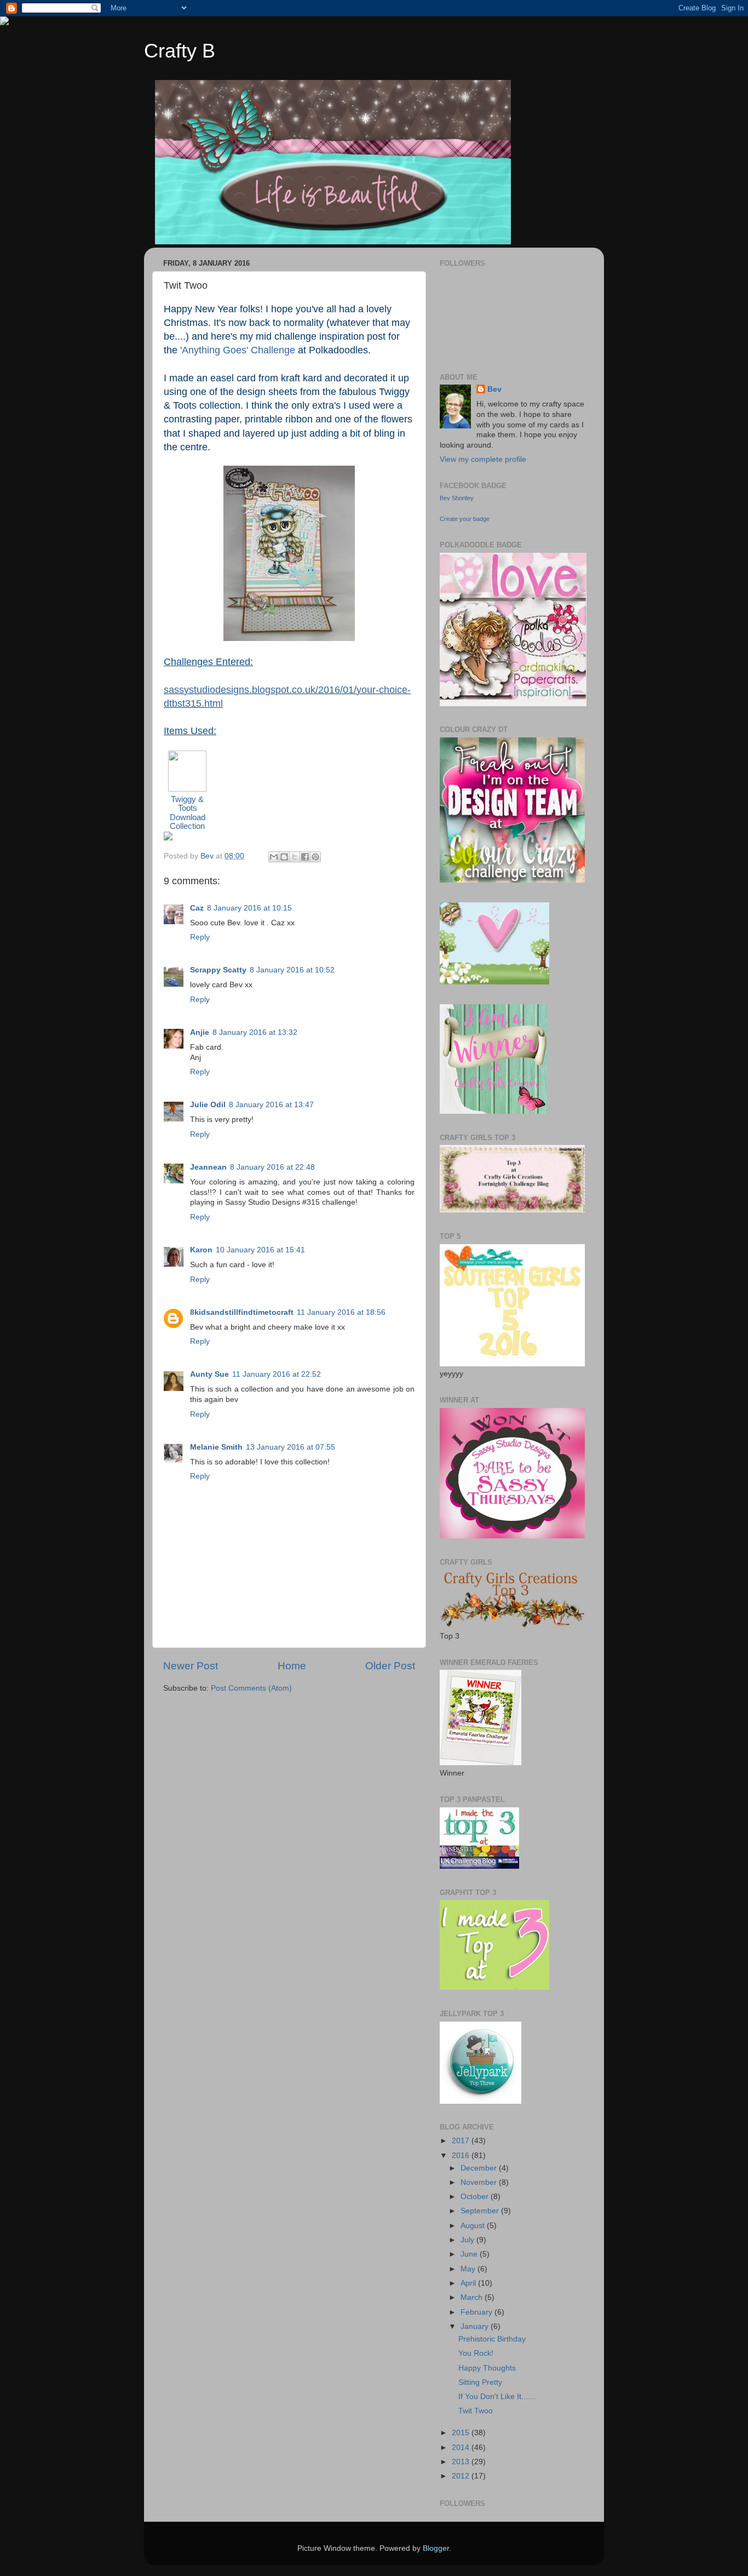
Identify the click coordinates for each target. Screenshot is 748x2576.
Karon (201, 1250)
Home (292, 1666)
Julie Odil (208, 1105)
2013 (462, 2462)
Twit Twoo (476, 2411)
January (476, 2326)
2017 (462, 2141)
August (474, 2226)
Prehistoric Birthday (492, 2339)
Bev (494, 389)
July (468, 2240)
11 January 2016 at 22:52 (277, 1374)
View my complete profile (483, 459)
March (473, 2297)
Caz (197, 908)
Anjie (200, 1032)
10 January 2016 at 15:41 (260, 1250)
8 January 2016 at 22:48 (272, 1167)
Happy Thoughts (487, 2368)
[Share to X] (295, 857)
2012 (462, 2476)
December (480, 2168)
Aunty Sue (209, 1374)
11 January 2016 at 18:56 (341, 1312)
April (469, 2283)
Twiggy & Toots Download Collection (188, 813)
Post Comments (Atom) (251, 1688)
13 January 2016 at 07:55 (290, 1447)
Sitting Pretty (480, 2382)
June (470, 2254)
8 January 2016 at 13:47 (271, 1105)
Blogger (436, 2548)
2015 (462, 2433)
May (469, 2269)
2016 (462, 2156)
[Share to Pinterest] (315, 857)
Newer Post (191, 1666)
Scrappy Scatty (218, 970)
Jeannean (208, 1167)
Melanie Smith (216, 1447)
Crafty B (180, 51)
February (477, 2312)
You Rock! (476, 2353)
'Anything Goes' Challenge (238, 350)
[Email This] (274, 857)
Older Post (390, 1666)
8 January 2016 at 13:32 (255, 1032)
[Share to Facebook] (305, 857)
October (476, 2197)
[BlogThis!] (284, 857)
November (480, 2182)
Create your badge (465, 519)
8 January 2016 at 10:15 (249, 908)
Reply (200, 937)
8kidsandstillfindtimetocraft (242, 1312)
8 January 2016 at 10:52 (292, 970)
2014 (462, 2448)
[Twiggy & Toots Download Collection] (187, 789)
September (481, 2211)
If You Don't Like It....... (497, 2397)
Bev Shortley (457, 498)
